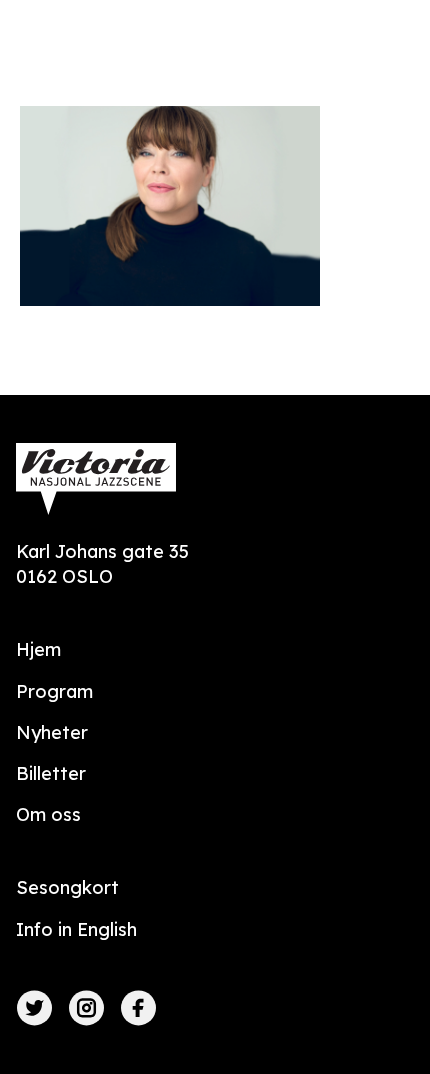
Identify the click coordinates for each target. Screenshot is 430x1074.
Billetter (51, 773)
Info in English (76, 929)
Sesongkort (67, 887)
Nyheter (52, 732)
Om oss (48, 814)
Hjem (38, 649)
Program (54, 691)
